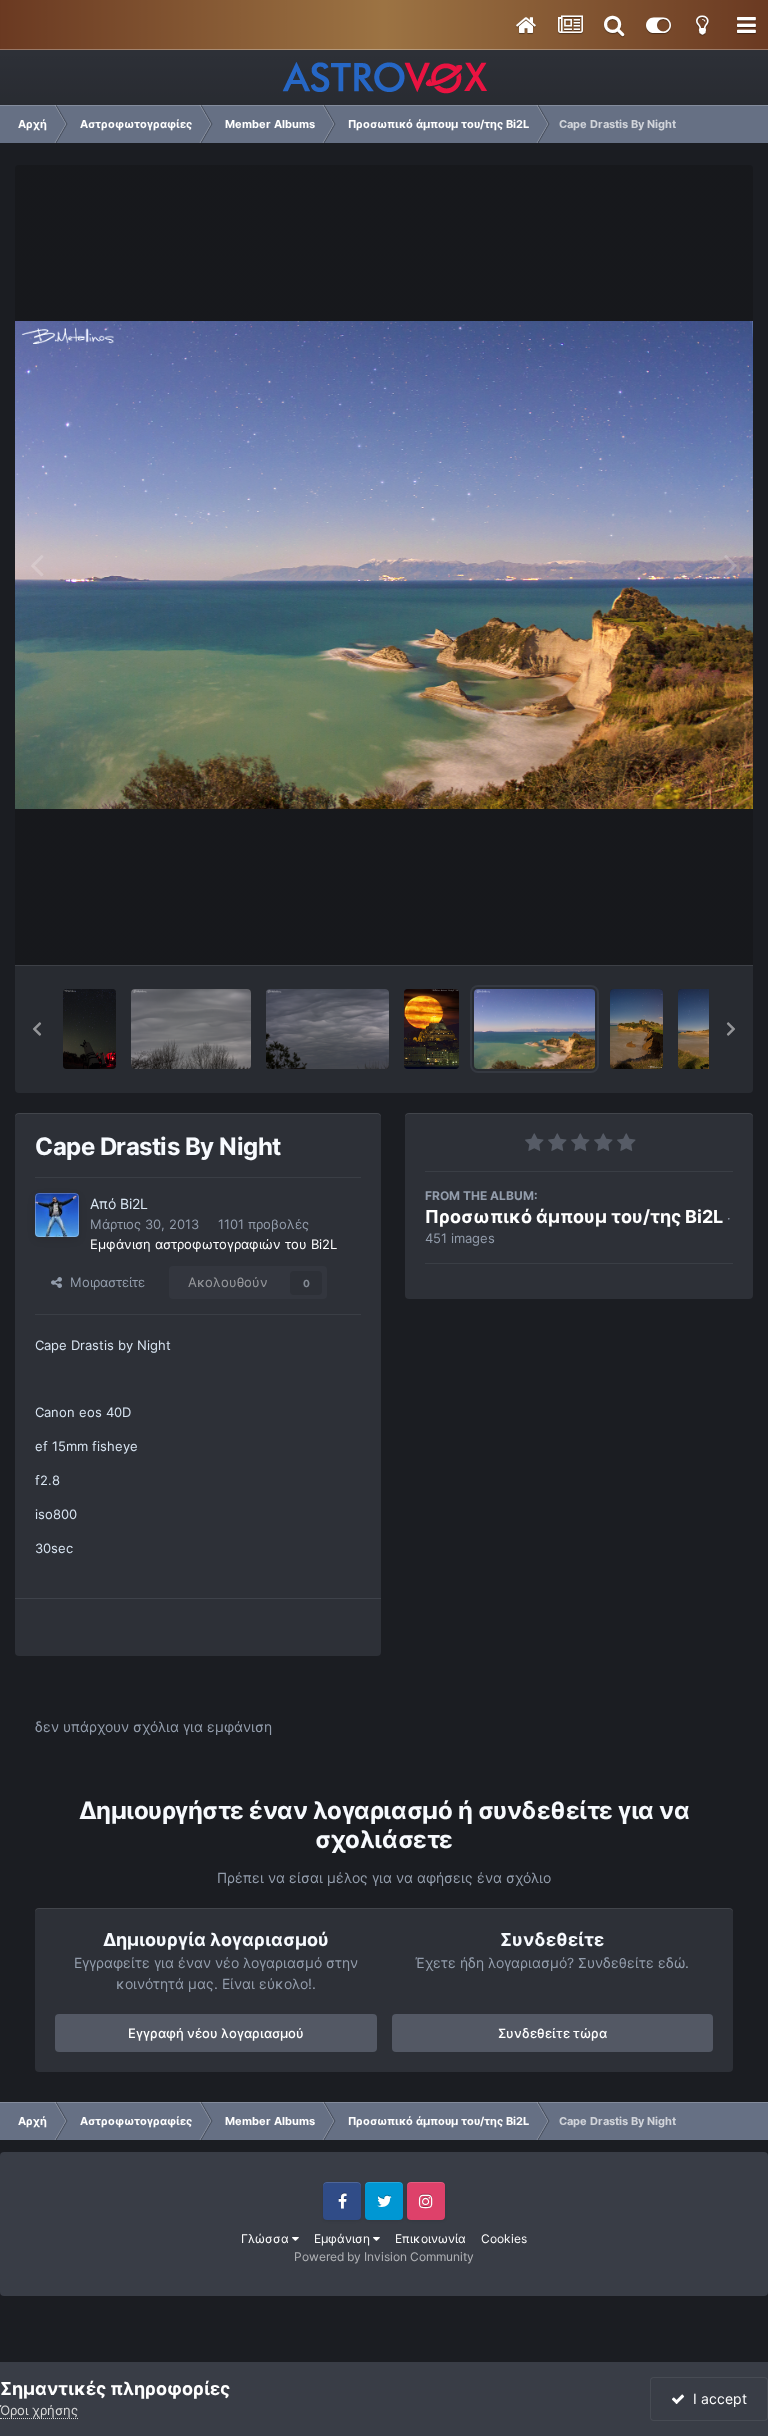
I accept (716, 2398)
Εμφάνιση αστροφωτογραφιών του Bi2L (213, 1244)
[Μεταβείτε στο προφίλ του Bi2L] (57, 1215)
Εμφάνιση (343, 2238)
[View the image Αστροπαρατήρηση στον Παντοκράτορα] (89, 1029)
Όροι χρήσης (39, 2410)
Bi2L (134, 1203)
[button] (37, 1029)
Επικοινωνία (430, 2238)
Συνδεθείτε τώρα (552, 2033)
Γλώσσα (266, 2238)
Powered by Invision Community (384, 2256)
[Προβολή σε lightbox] (384, 564)
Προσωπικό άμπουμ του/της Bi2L (574, 1216)
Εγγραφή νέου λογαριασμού (216, 2033)
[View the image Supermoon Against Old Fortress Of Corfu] (431, 1029)
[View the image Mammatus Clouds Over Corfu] (191, 1029)
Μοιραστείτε (103, 1282)
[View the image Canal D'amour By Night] (636, 1029)
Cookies (504, 2238)
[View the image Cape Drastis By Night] (534, 1029)
